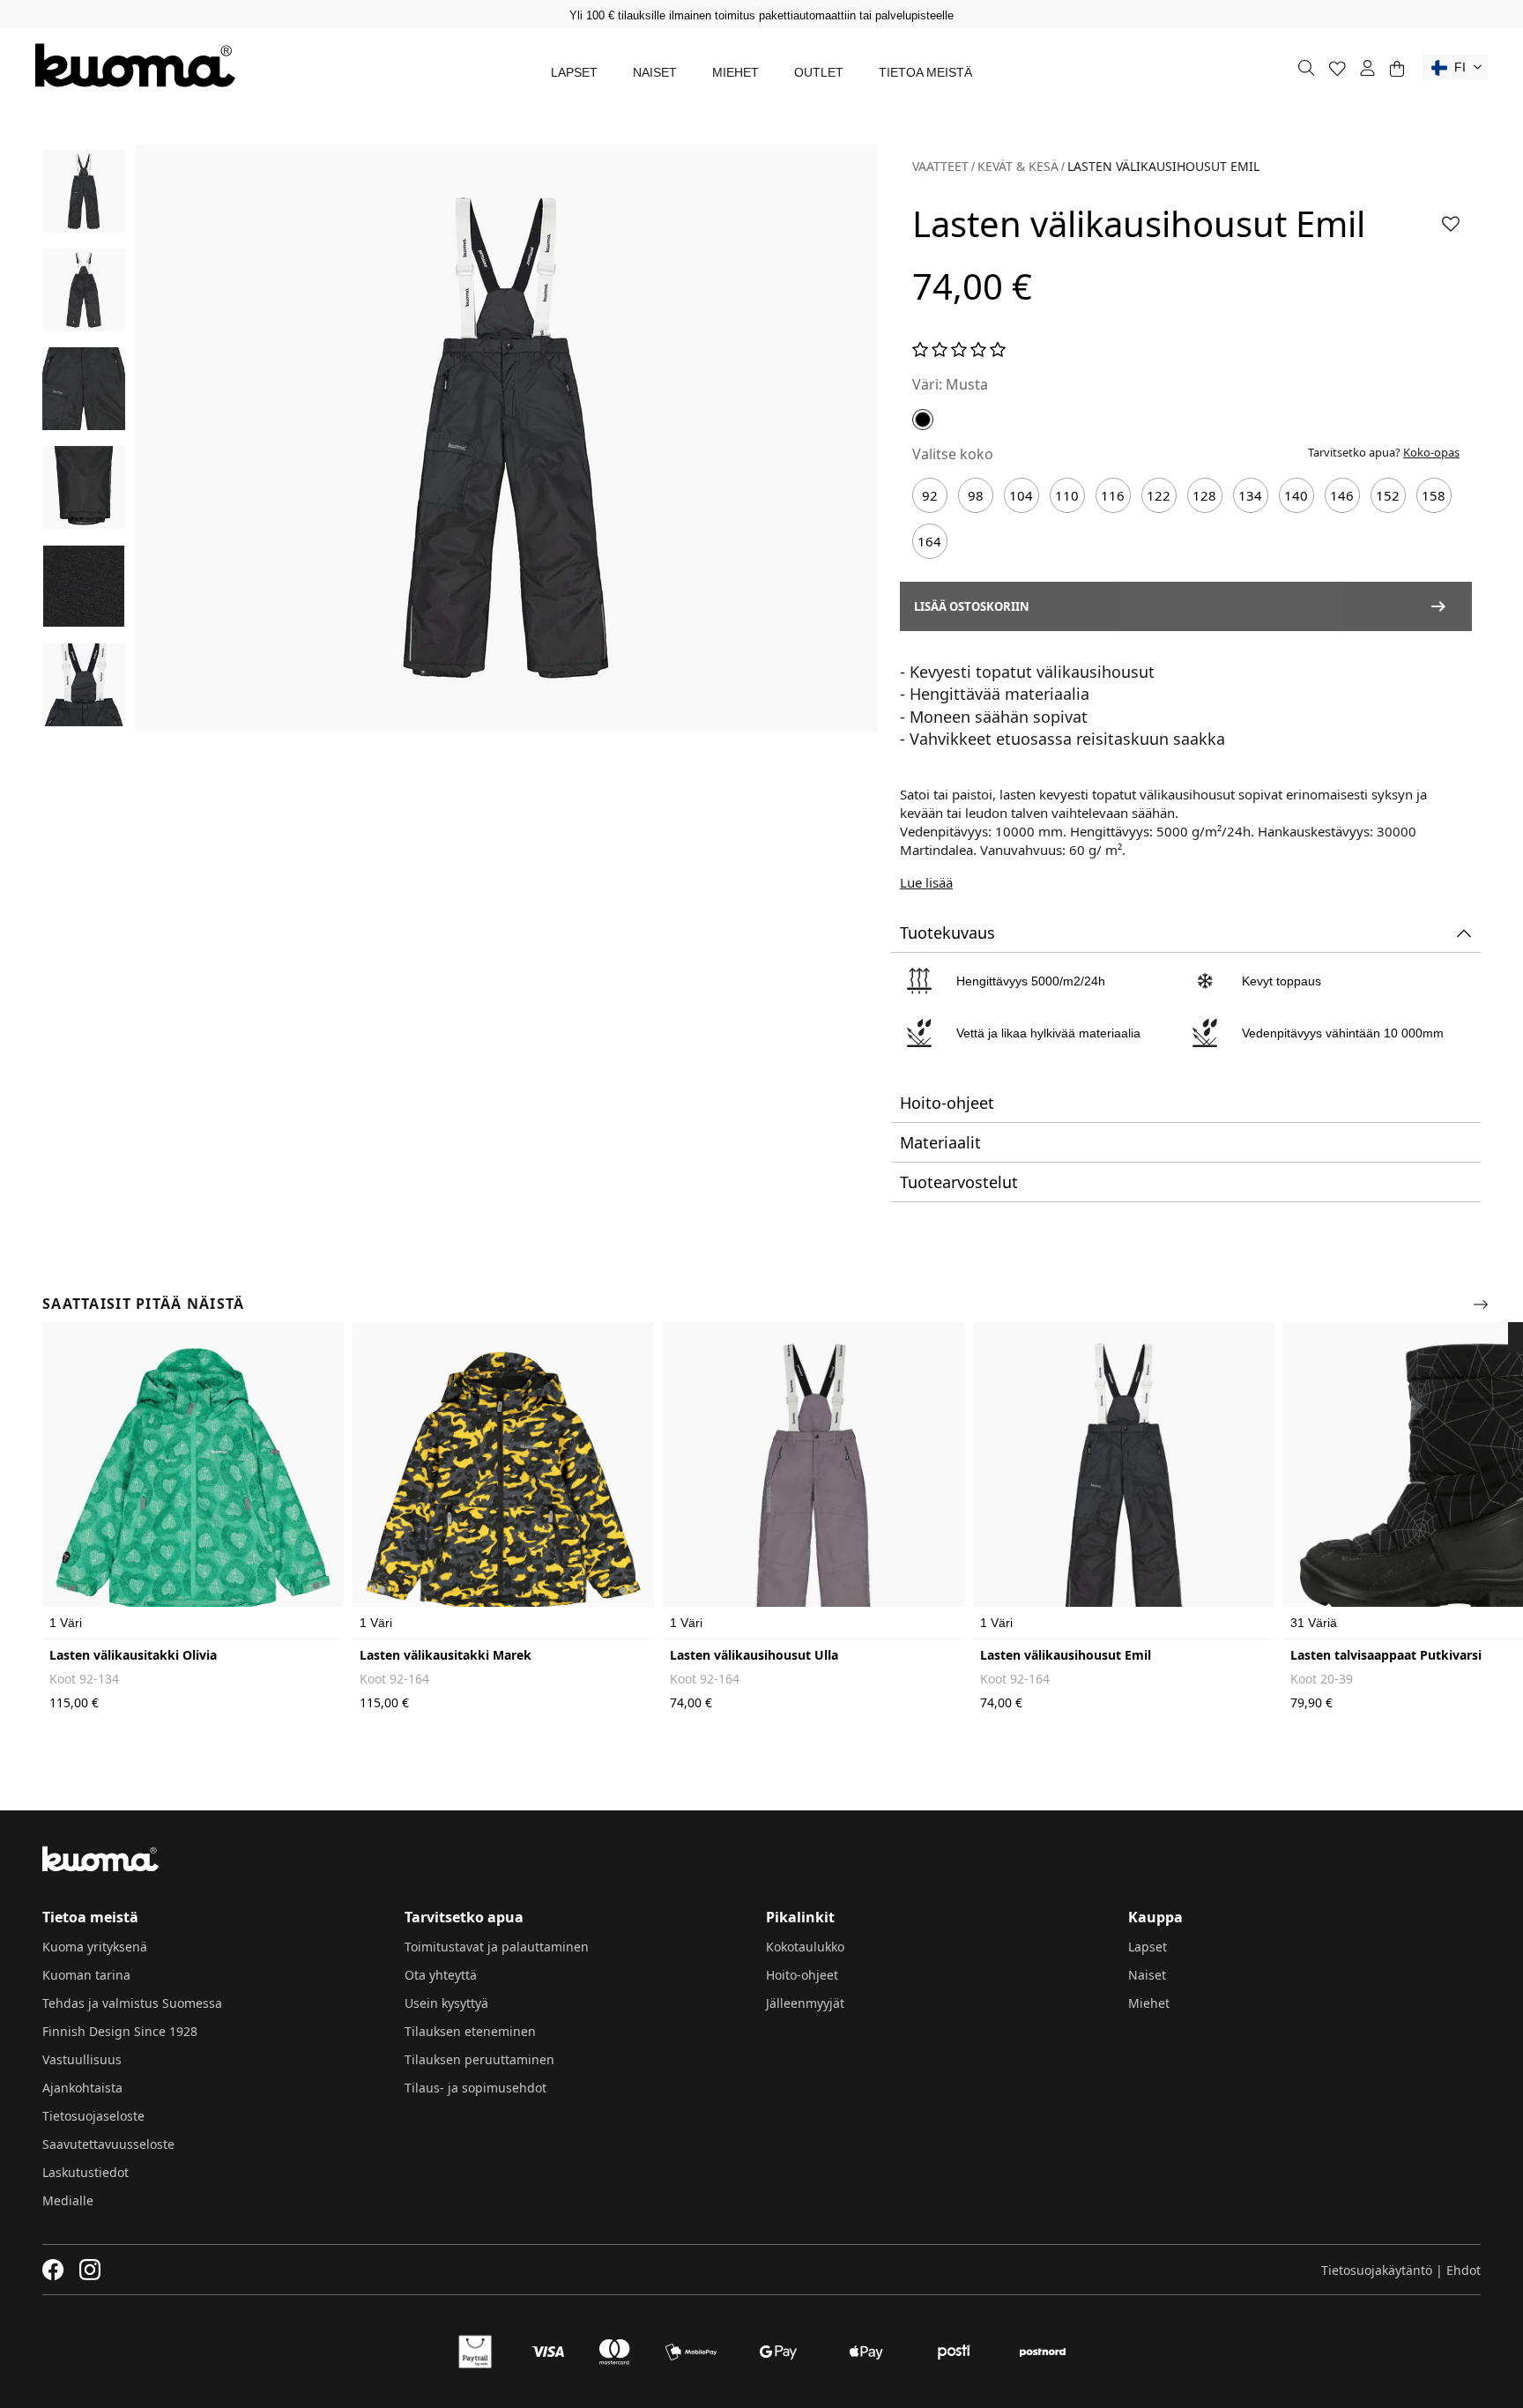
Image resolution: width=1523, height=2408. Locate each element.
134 (1250, 495)
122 (1159, 495)
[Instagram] (90, 2270)
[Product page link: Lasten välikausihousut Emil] (1124, 1481)
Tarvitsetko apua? (1384, 452)
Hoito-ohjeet (802, 1975)
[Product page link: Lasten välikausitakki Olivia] (193, 1481)
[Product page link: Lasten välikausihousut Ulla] (814, 1481)
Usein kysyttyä (446, 2003)
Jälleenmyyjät (805, 2003)
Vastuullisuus (82, 2059)
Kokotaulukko (805, 1947)
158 (1434, 495)
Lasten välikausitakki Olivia (133, 1655)
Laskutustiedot (85, 2172)
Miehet (735, 72)
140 (1296, 495)
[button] (1455, 67)
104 (1021, 495)
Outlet (819, 72)
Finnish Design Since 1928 (120, 2031)
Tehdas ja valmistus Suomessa (132, 2003)
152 (1388, 495)
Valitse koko (953, 454)
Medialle (68, 2200)
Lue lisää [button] (926, 882)
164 (929, 541)
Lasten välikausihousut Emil (1066, 1655)
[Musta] (923, 420)
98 (976, 495)
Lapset (574, 72)
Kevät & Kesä (1018, 166)
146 (1342, 495)
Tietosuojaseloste (93, 2116)
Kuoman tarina (86, 1975)
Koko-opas (1431, 452)
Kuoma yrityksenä (95, 1947)
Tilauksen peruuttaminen (479, 2059)
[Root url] (135, 65)
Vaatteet (940, 166)
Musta (967, 384)
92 (930, 495)
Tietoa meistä (925, 72)
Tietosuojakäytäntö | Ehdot (1401, 2270)
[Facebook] (53, 2270)
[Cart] (1397, 68)
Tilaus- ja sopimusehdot (475, 2088)
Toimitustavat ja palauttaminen (497, 1947)
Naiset (655, 72)
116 (1113, 495)
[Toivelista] (1337, 68)
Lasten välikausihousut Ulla (754, 1655)
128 (1204, 495)
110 (1067, 495)
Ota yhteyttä (441, 1975)
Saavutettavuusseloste (108, 2144)
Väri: (927, 384)
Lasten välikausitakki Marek (446, 1655)
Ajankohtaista (82, 2088)
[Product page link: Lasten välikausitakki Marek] (503, 1481)
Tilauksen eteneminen (470, 2031)
